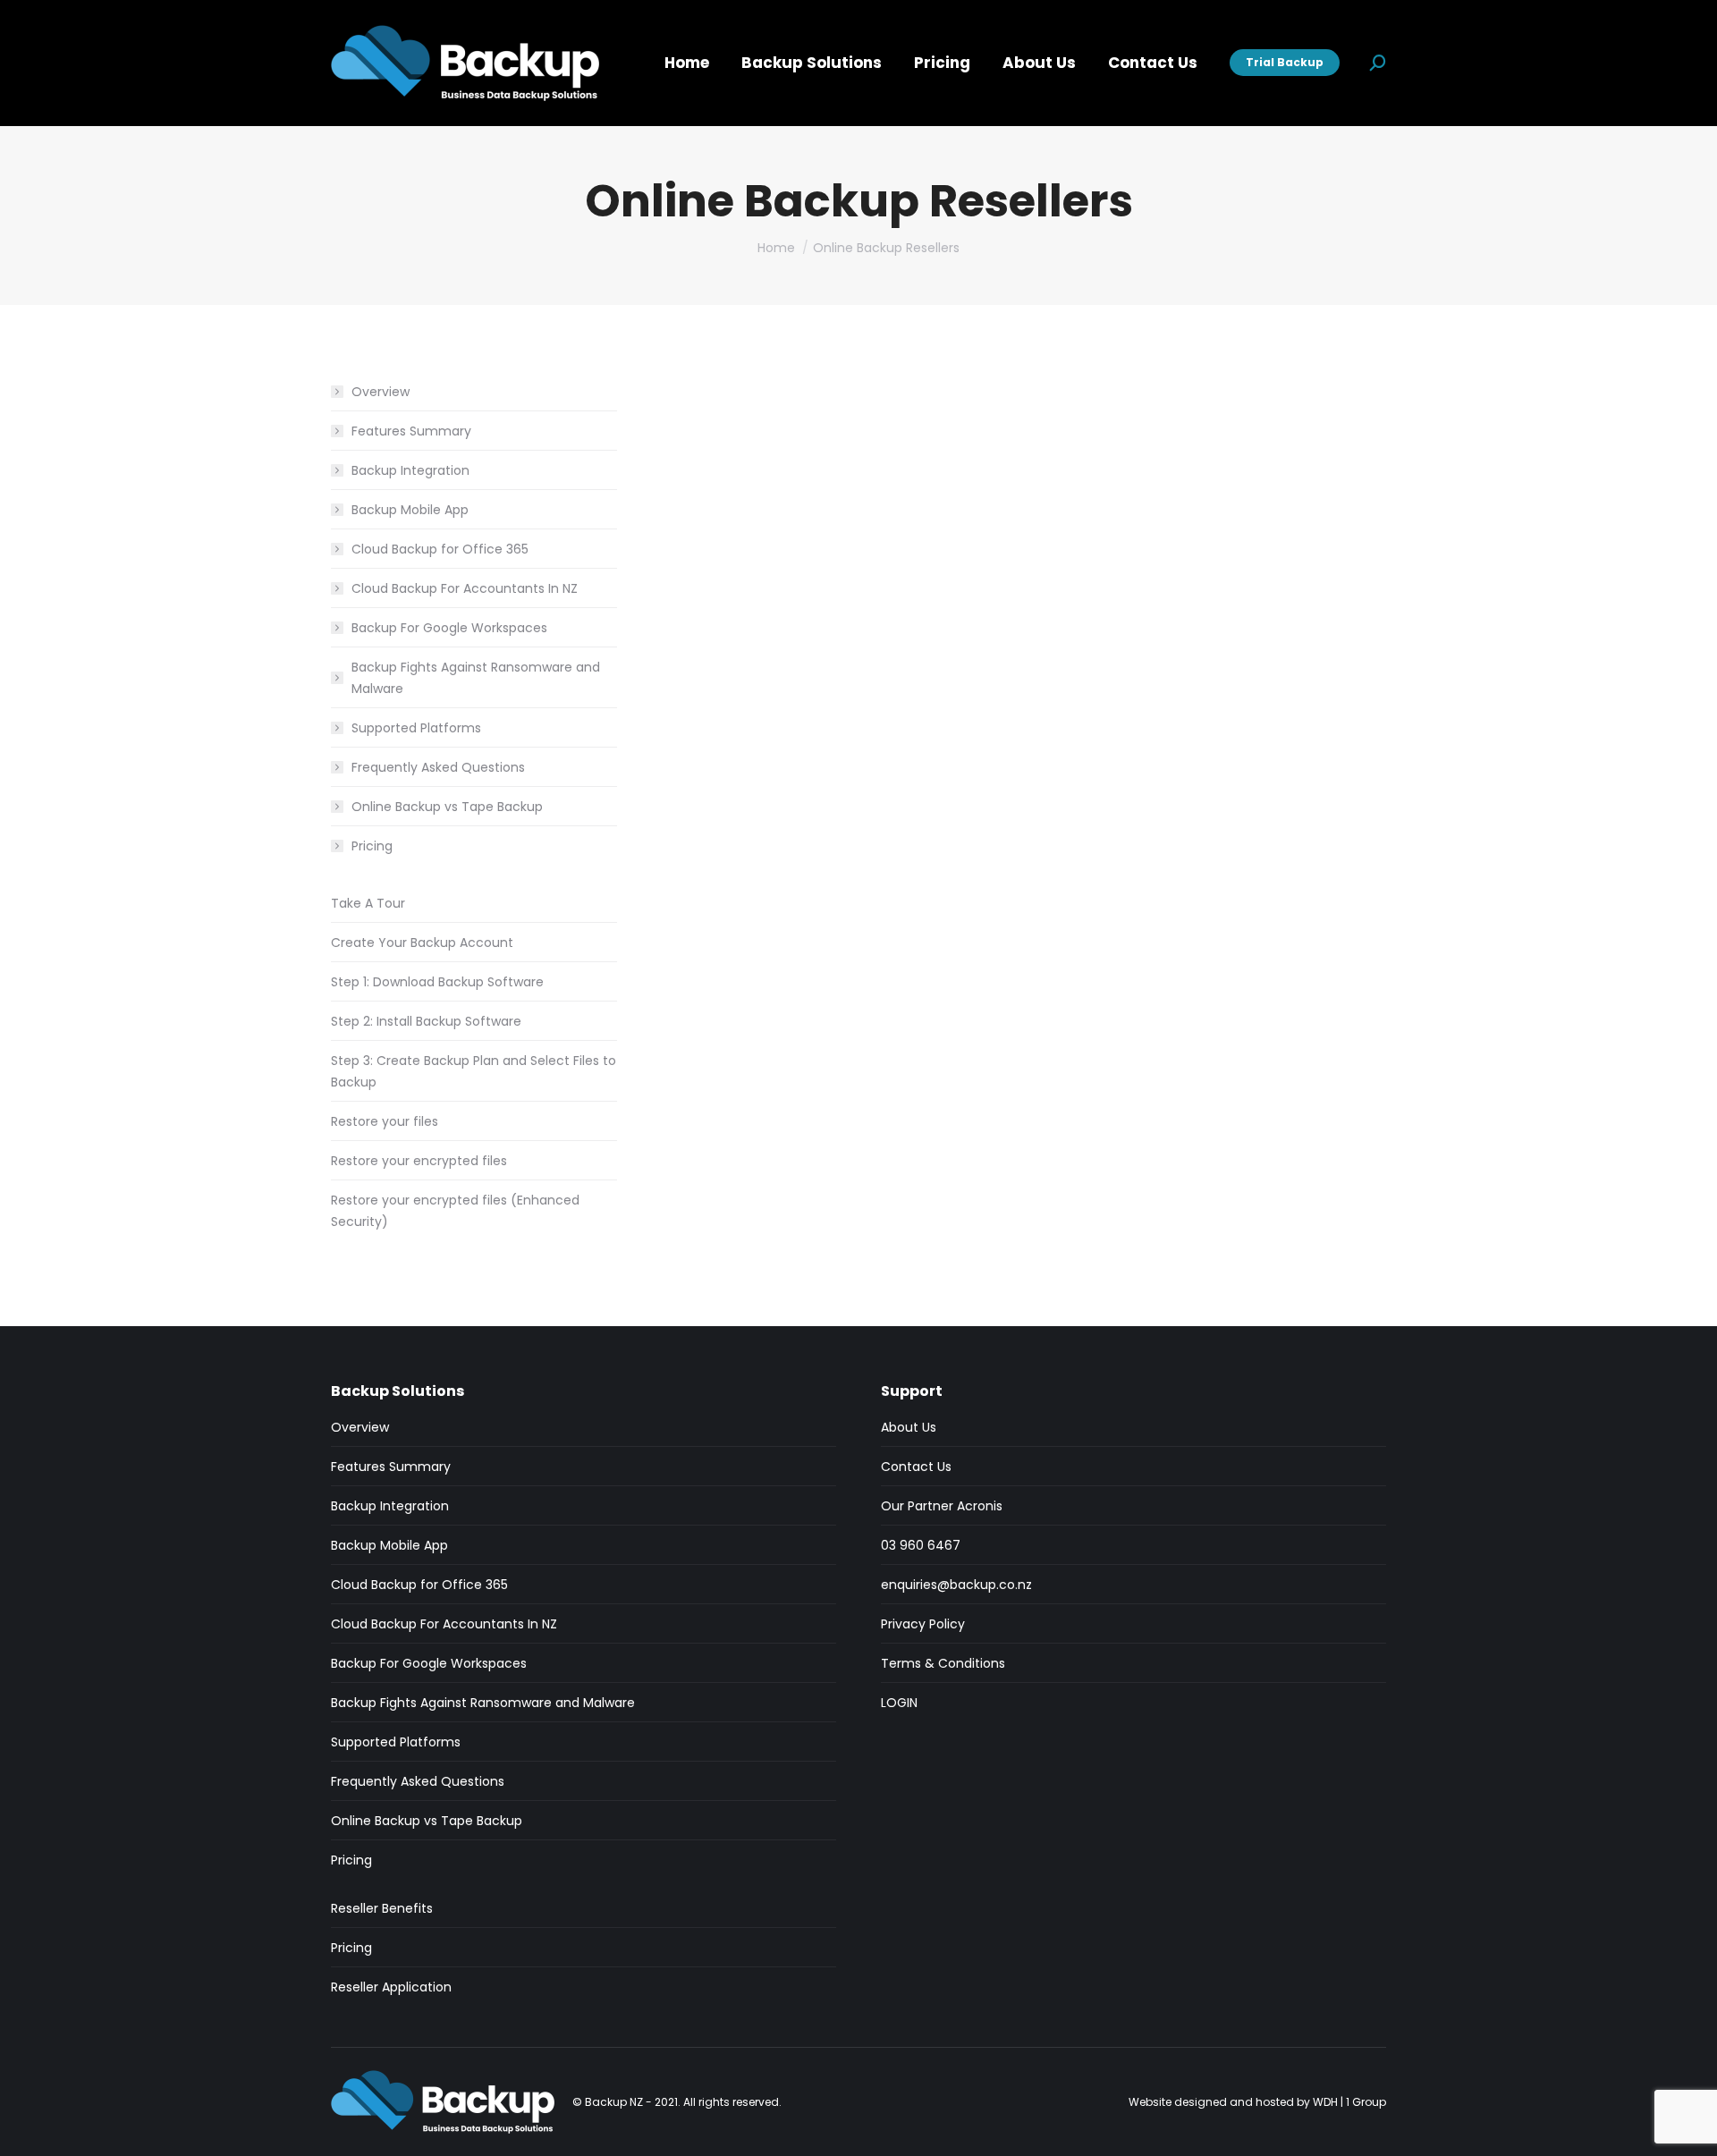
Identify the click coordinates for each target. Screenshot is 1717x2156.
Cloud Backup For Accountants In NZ (465, 588)
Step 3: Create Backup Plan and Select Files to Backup (474, 1071)
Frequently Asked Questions (438, 767)
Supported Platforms (416, 728)
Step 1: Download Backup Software (437, 982)
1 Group (1366, 2102)
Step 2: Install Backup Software (426, 1021)
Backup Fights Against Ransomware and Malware (476, 678)
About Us (909, 1427)
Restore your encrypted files (419, 1161)
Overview (381, 392)
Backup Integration (410, 470)
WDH (1325, 2102)
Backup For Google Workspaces (449, 628)
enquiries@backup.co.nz (956, 1585)
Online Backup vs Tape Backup (447, 807)
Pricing (372, 846)
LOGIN (899, 1703)
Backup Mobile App (410, 510)
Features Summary (411, 431)
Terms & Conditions (943, 1663)
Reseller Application (391, 1987)
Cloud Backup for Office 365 (440, 549)
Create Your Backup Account (422, 943)
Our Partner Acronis (942, 1506)
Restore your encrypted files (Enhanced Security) (455, 1211)
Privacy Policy (923, 1624)
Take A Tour (368, 903)
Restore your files (385, 1121)
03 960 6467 (921, 1545)
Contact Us (916, 1467)
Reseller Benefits (382, 1908)
